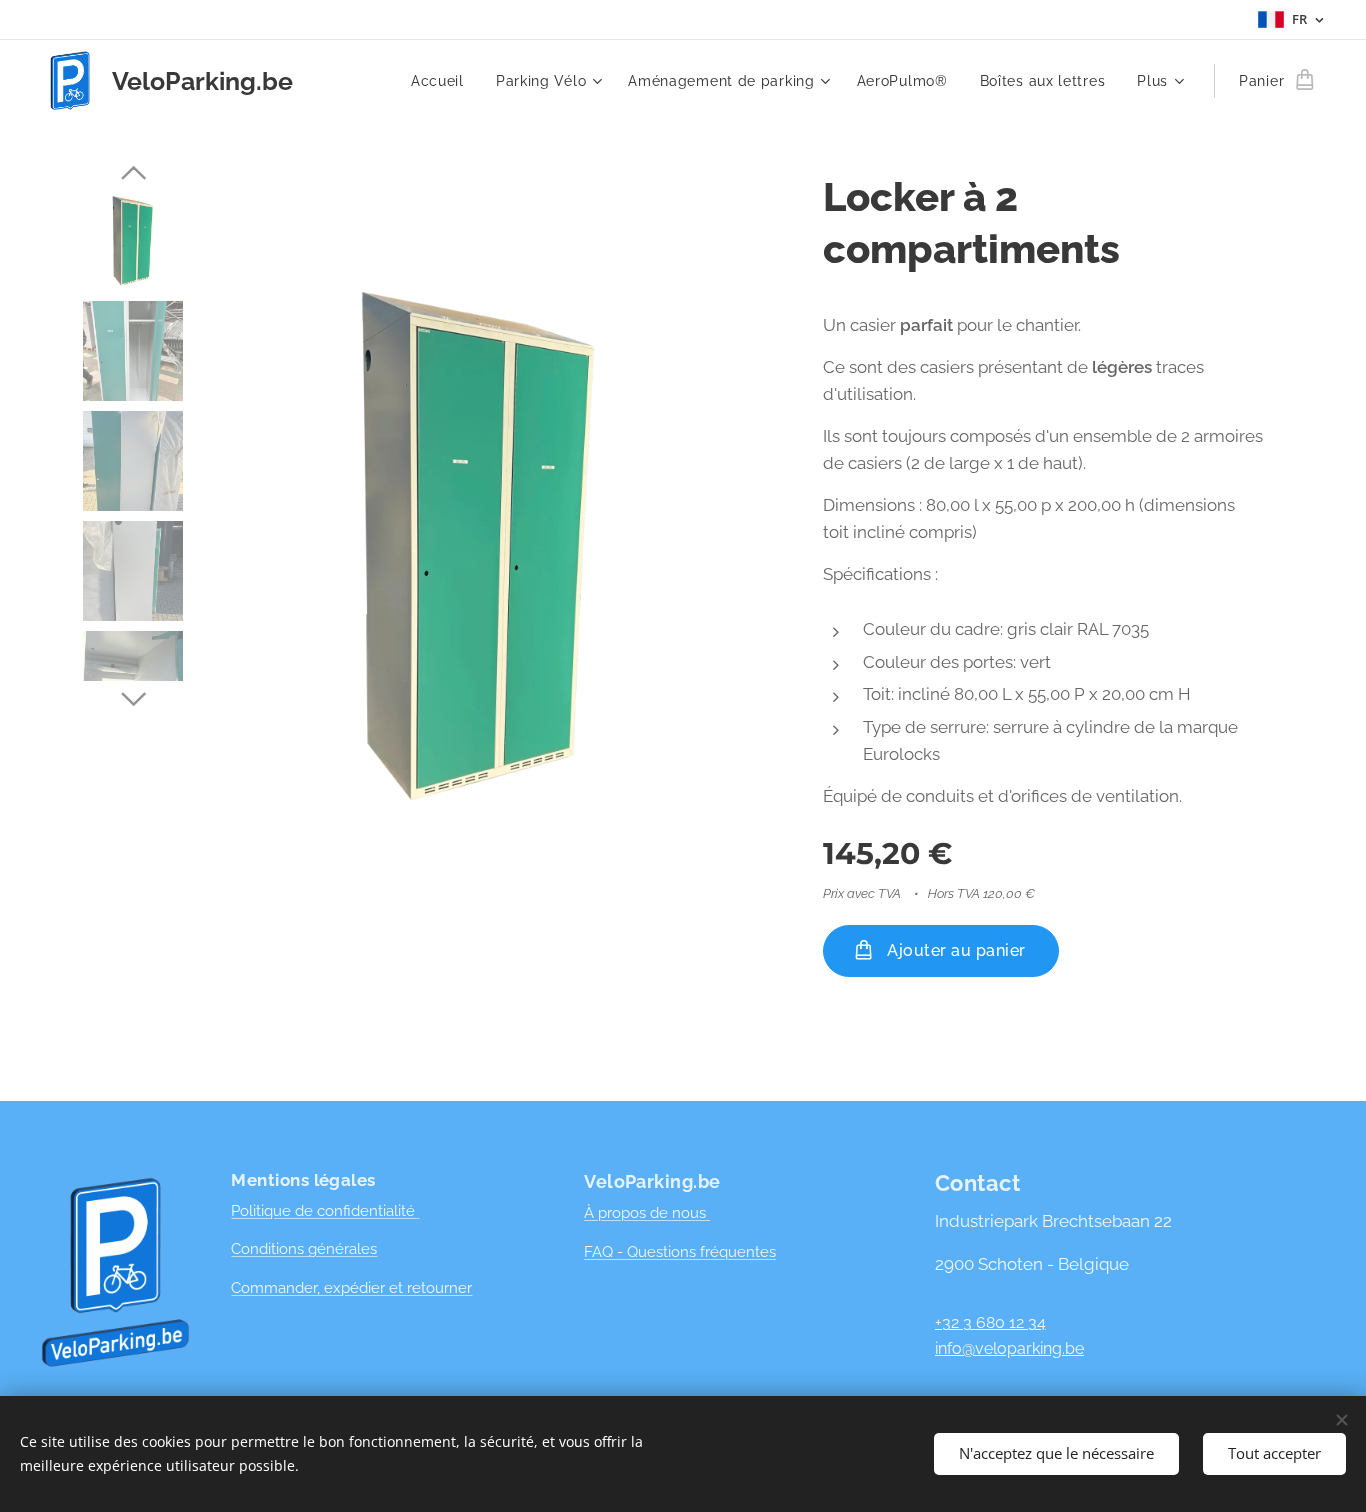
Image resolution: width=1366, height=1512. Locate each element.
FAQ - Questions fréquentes (680, 1252)
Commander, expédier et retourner (351, 1288)
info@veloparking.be (1009, 1348)
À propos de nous (647, 1213)
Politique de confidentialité (325, 1211)
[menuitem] (443, 81)
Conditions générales (304, 1249)
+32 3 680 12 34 (990, 1322)
